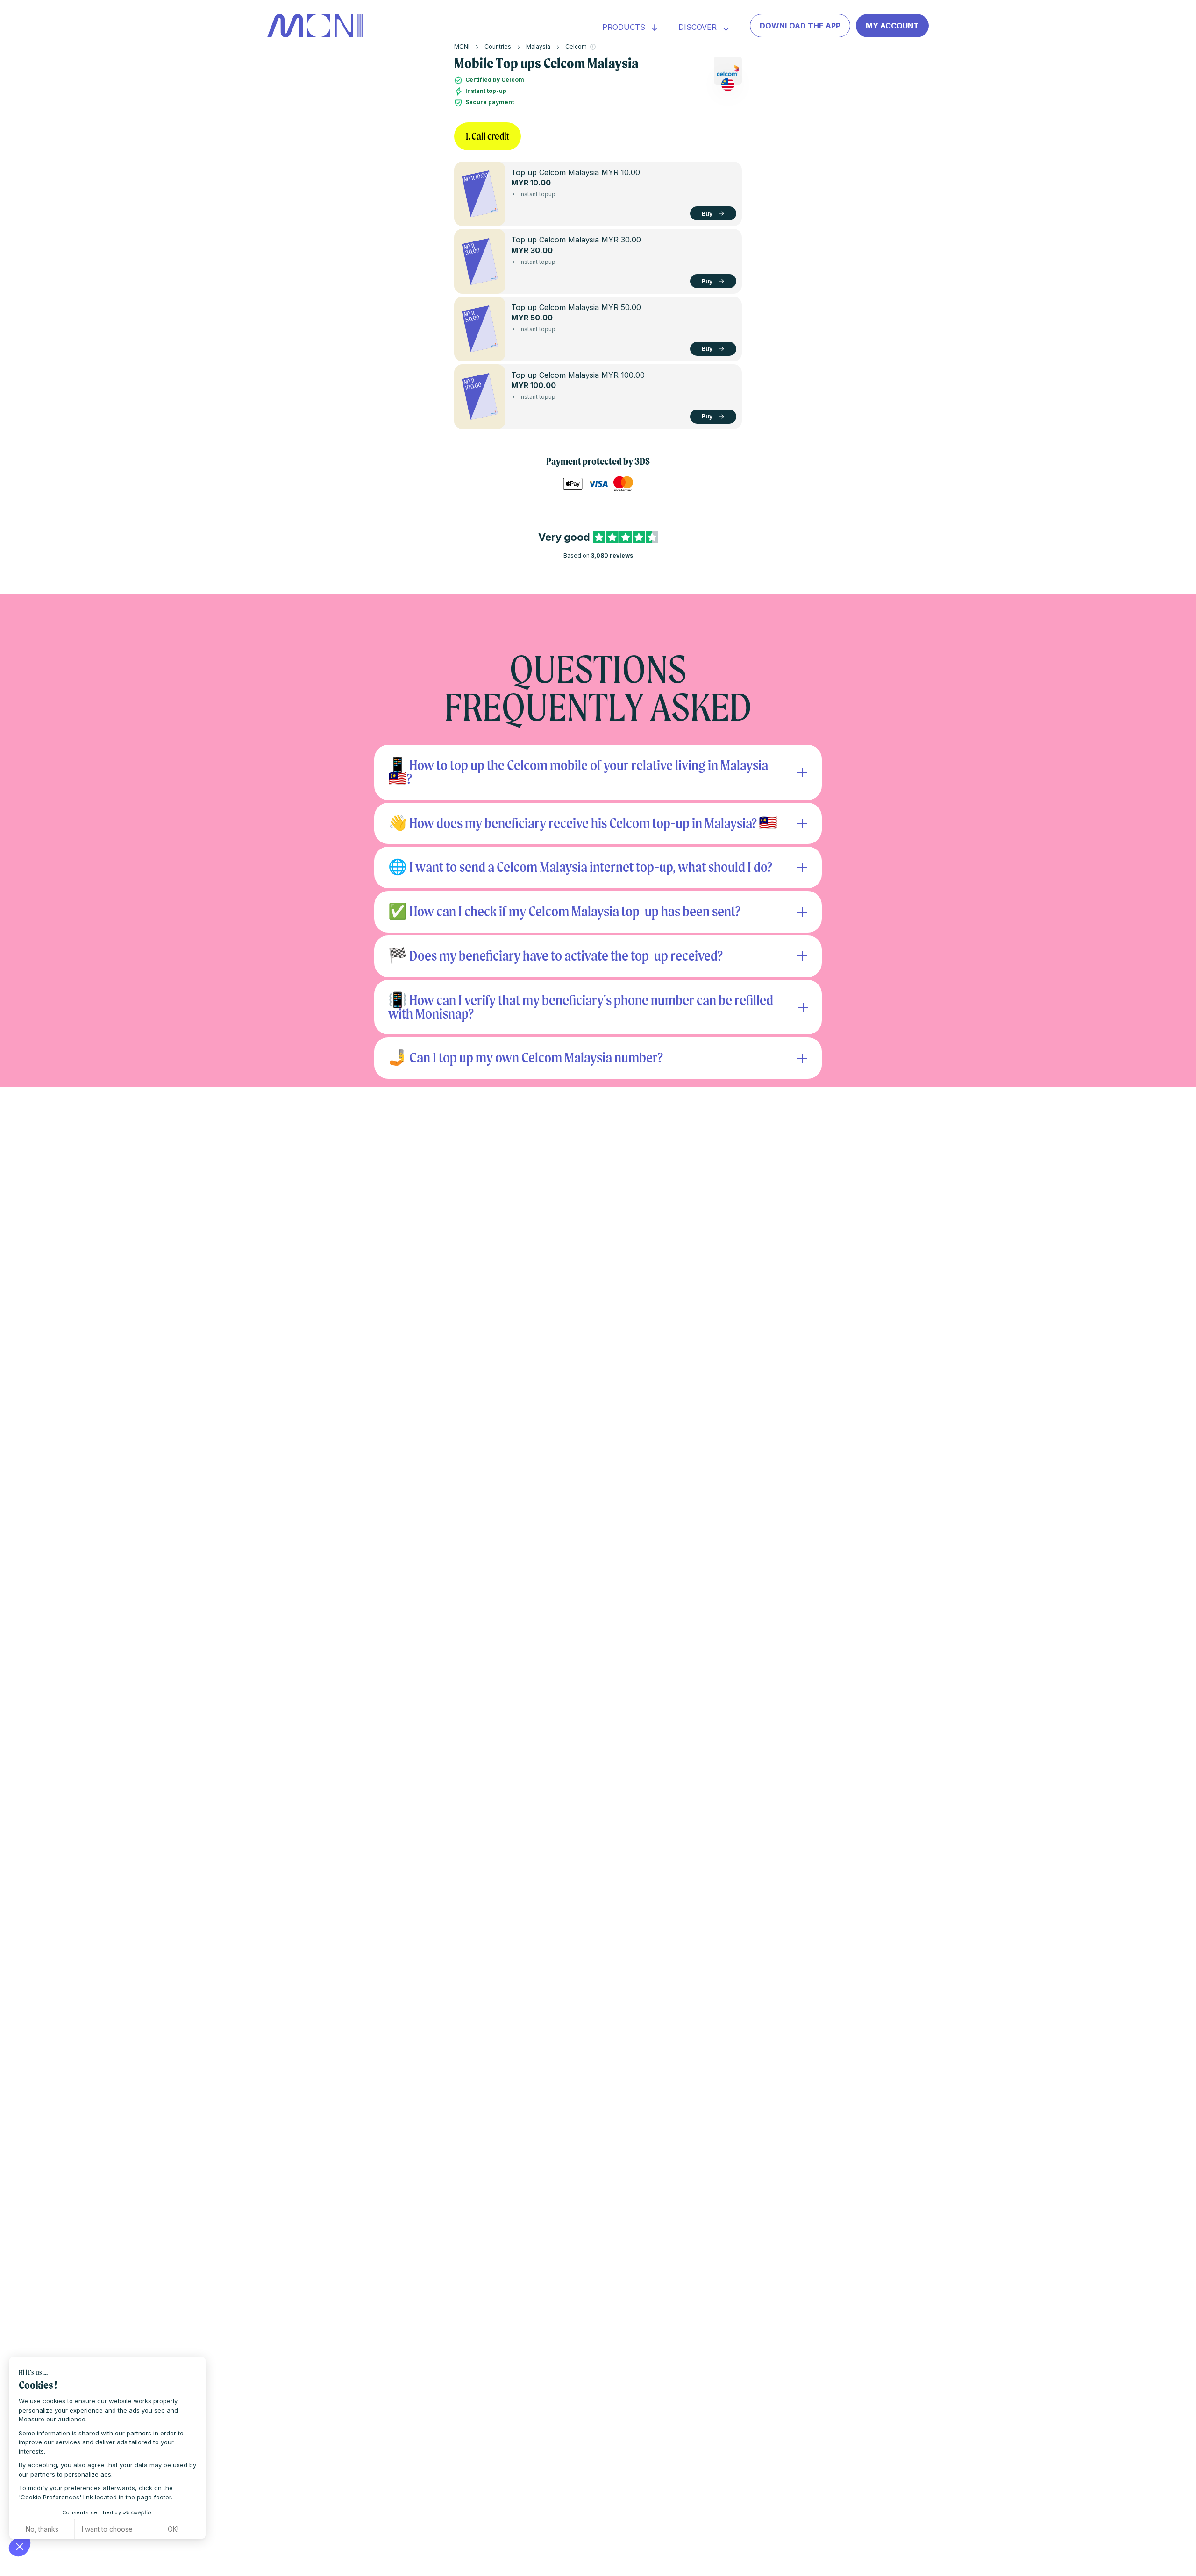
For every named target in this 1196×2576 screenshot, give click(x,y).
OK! (173, 2529)
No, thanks (42, 2529)
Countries (498, 46)
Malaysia (538, 46)
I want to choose (107, 2529)
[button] (20, 2546)
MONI (462, 46)
